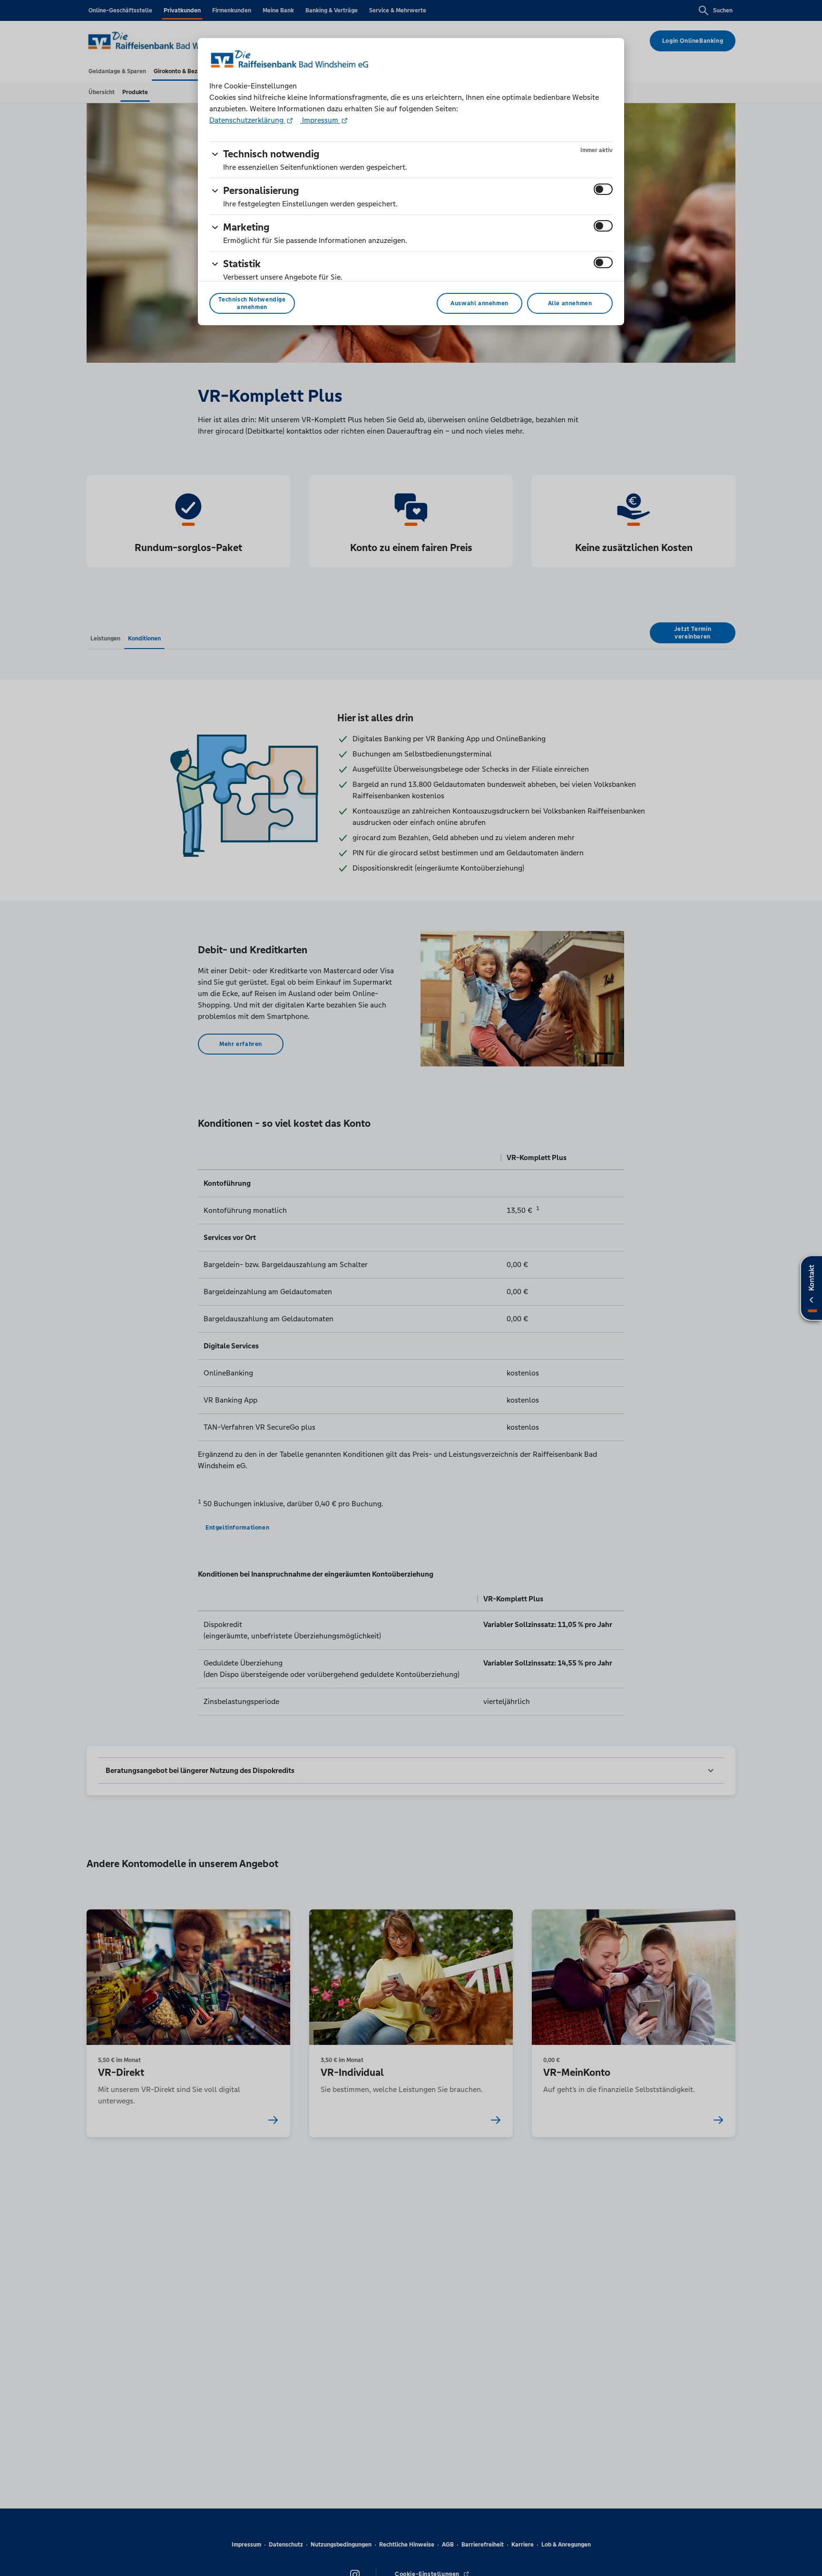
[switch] (603, 189)
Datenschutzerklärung (247, 120)
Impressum (320, 120)
